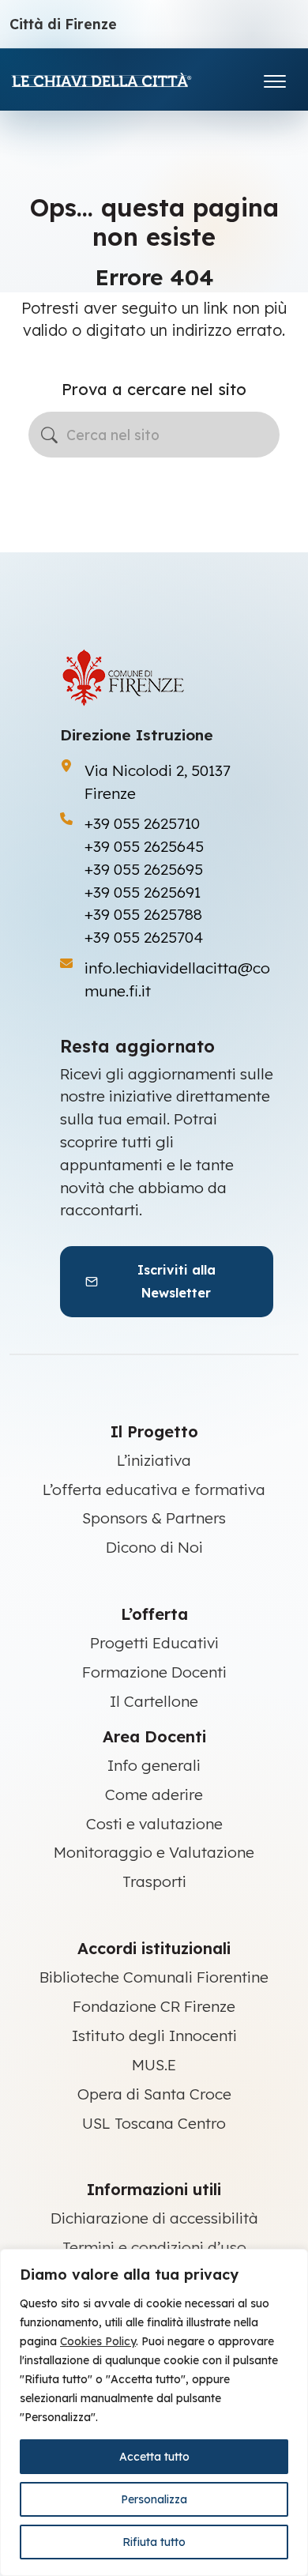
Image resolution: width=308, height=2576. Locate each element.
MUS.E (154, 2065)
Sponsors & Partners (154, 1518)
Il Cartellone (154, 1701)
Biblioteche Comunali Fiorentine (154, 1977)
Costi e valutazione (154, 1824)
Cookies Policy (98, 2341)
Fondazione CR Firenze (154, 2006)
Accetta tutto (154, 2457)
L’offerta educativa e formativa (154, 1489)
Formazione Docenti (154, 1672)
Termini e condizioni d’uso (154, 2247)
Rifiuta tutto (154, 2542)
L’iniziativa (154, 1460)
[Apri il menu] (275, 78)
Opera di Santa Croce (154, 2094)
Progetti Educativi (154, 1643)
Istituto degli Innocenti (154, 2036)
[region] (154, 2412)
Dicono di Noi (154, 1547)
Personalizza (154, 2499)
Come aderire (154, 1795)
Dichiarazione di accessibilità (154, 2218)
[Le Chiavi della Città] (124, 79)
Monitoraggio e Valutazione (154, 1852)
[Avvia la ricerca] (49, 435)
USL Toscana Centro (154, 2123)
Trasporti (154, 1881)
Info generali (154, 1765)
